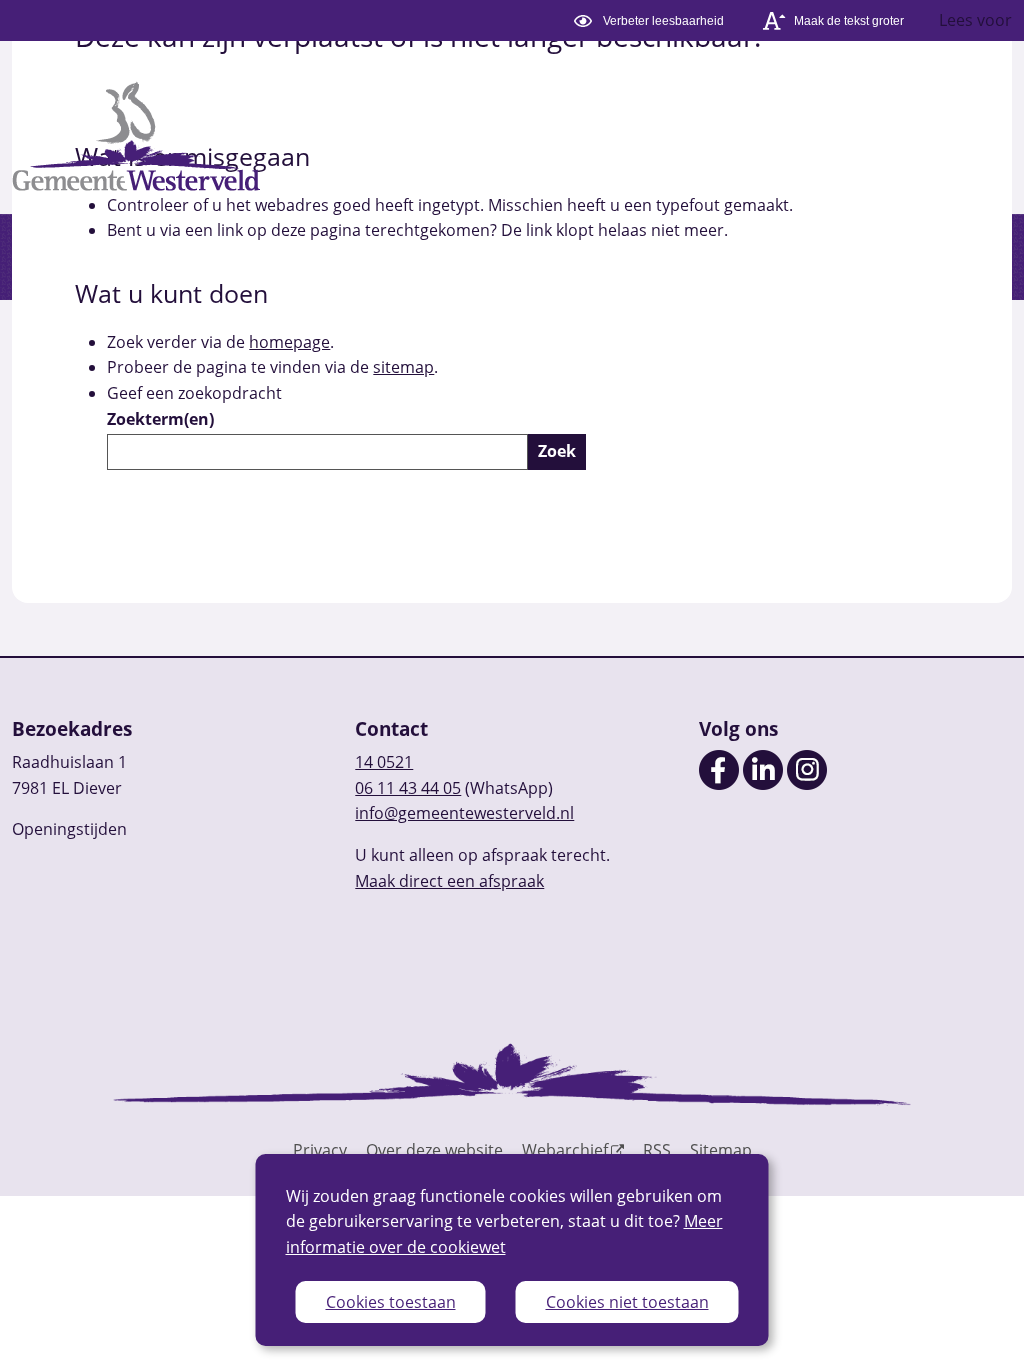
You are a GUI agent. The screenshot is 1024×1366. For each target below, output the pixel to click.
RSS (657, 1150)
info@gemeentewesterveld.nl (464, 813)
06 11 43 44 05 (408, 788)
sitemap (403, 367)
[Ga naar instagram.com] (807, 784)
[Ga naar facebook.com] (719, 784)
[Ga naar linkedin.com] (763, 784)
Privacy (320, 1150)
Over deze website (434, 1150)
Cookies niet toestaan (627, 1302)
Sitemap (721, 1150)
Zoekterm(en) (160, 419)
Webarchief (565, 1150)
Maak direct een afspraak (449, 881)
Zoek (557, 451)
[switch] (651, 20)
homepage (289, 342)
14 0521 (384, 762)
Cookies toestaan (391, 1302)
